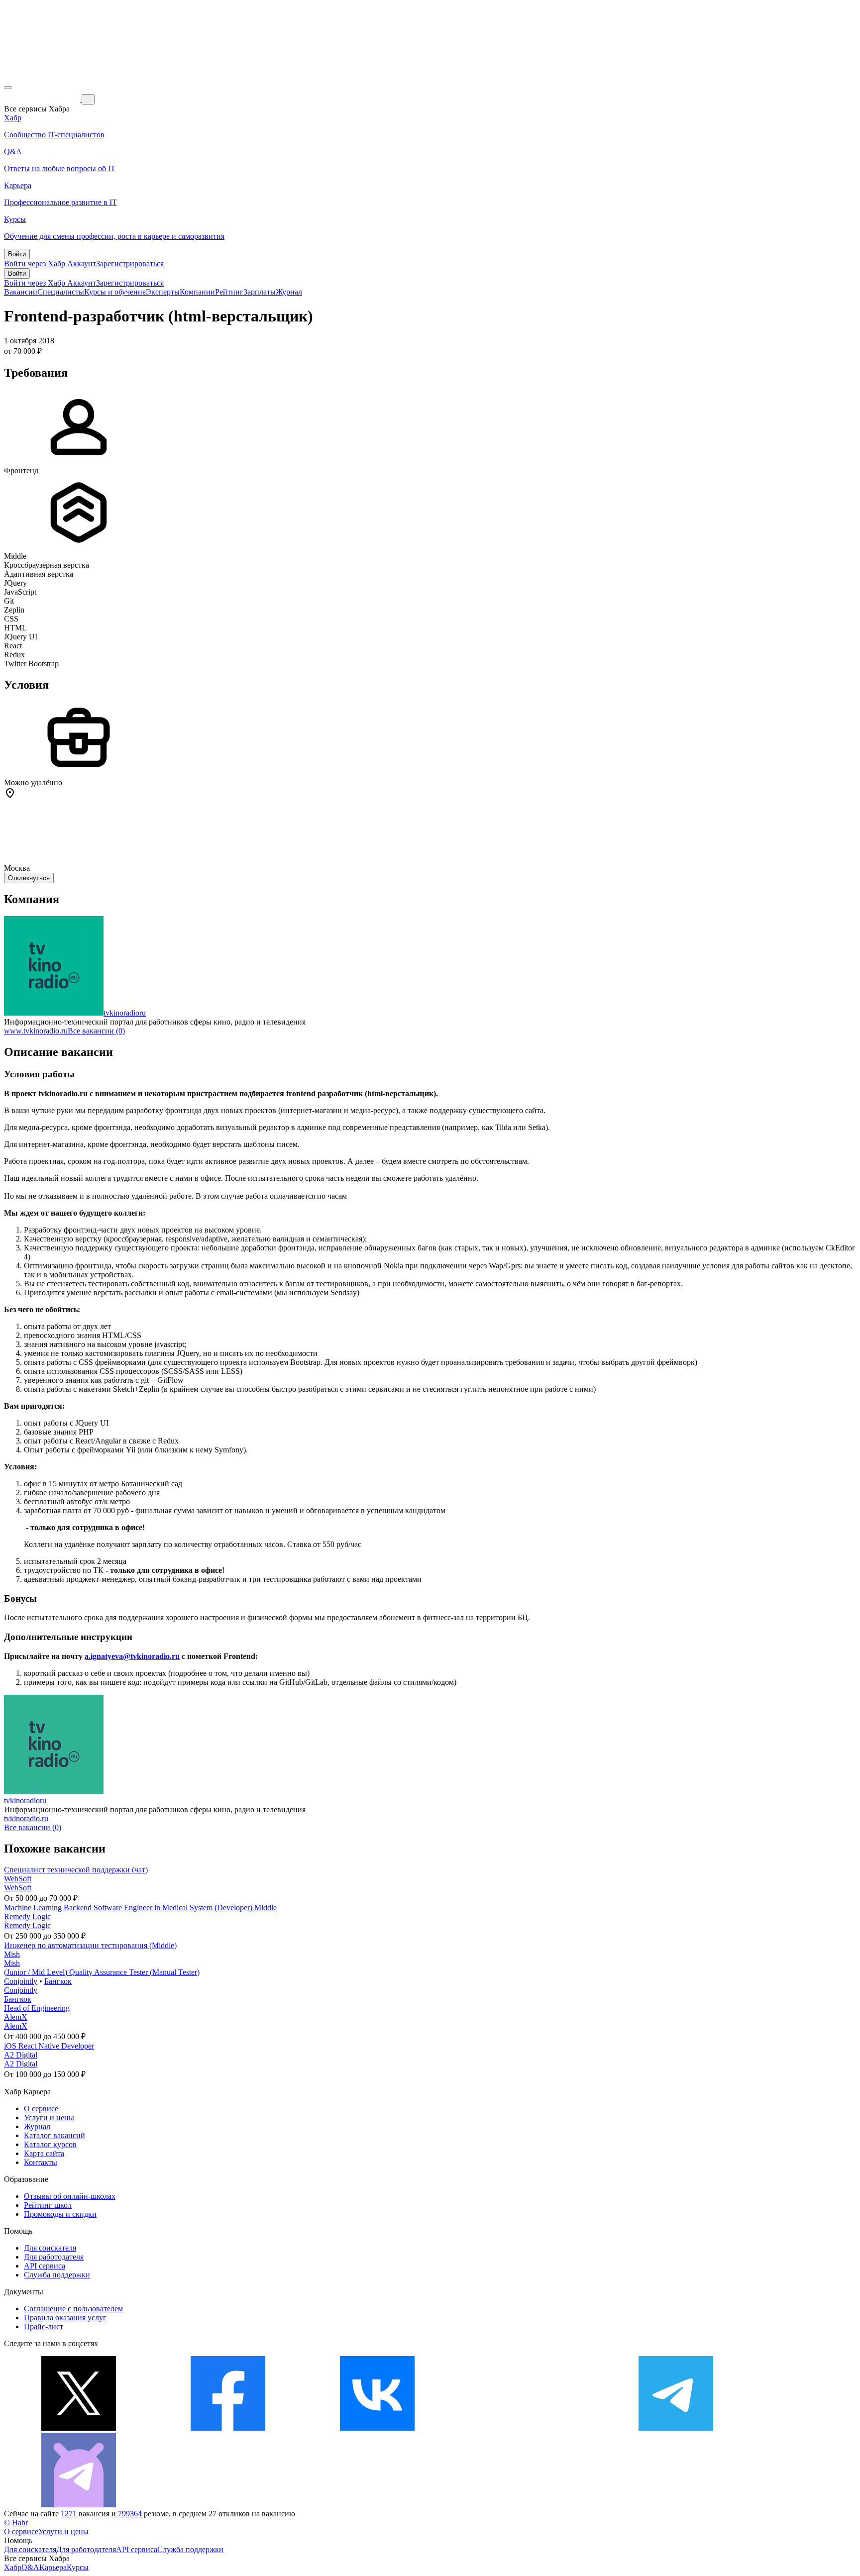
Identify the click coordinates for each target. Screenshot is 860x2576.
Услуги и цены (49, 2117)
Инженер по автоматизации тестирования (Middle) (90, 1945)
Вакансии (21, 292)
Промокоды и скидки (60, 2214)
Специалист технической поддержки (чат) (76, 1870)
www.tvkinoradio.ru (36, 1031)
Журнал (289, 292)
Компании (197, 292)
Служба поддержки (57, 2275)
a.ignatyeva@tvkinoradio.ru (132, 1656)
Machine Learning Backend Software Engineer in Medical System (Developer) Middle (140, 1907)
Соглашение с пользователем (73, 2309)
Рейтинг (229, 292)
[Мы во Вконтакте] (377, 2428)
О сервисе (41, 2109)
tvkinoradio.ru (26, 1818)
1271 (69, 2514)
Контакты (41, 2162)
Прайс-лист (44, 2326)
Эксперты (163, 292)
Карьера (53, 2567)
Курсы (78, 2567)
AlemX (16, 2017)
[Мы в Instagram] (527, 2428)
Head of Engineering (37, 2008)
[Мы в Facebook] (228, 2428)
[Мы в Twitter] (79, 2428)
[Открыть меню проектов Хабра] (8, 88)
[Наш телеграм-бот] (79, 2505)
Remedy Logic (27, 1916)
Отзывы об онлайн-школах (70, 2196)
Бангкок (58, 1981)
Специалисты (61, 292)
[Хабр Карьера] (43, 99)
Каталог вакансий (54, 2135)
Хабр (13, 2567)
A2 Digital (21, 2055)
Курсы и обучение (115, 292)
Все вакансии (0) (96, 1031)
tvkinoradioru (125, 1013)
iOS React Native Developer (49, 2046)
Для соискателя (50, 2248)
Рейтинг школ (48, 2205)
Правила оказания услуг (65, 2318)
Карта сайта (44, 2153)
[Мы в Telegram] (676, 2428)
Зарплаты (260, 292)
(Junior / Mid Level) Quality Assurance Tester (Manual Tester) (102, 1972)
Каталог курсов (50, 2144)
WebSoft (18, 1879)
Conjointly (21, 1981)
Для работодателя (54, 2257)
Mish (12, 1954)
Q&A (30, 2567)
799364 (130, 2514)
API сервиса (45, 2266)
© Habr (16, 2523)
